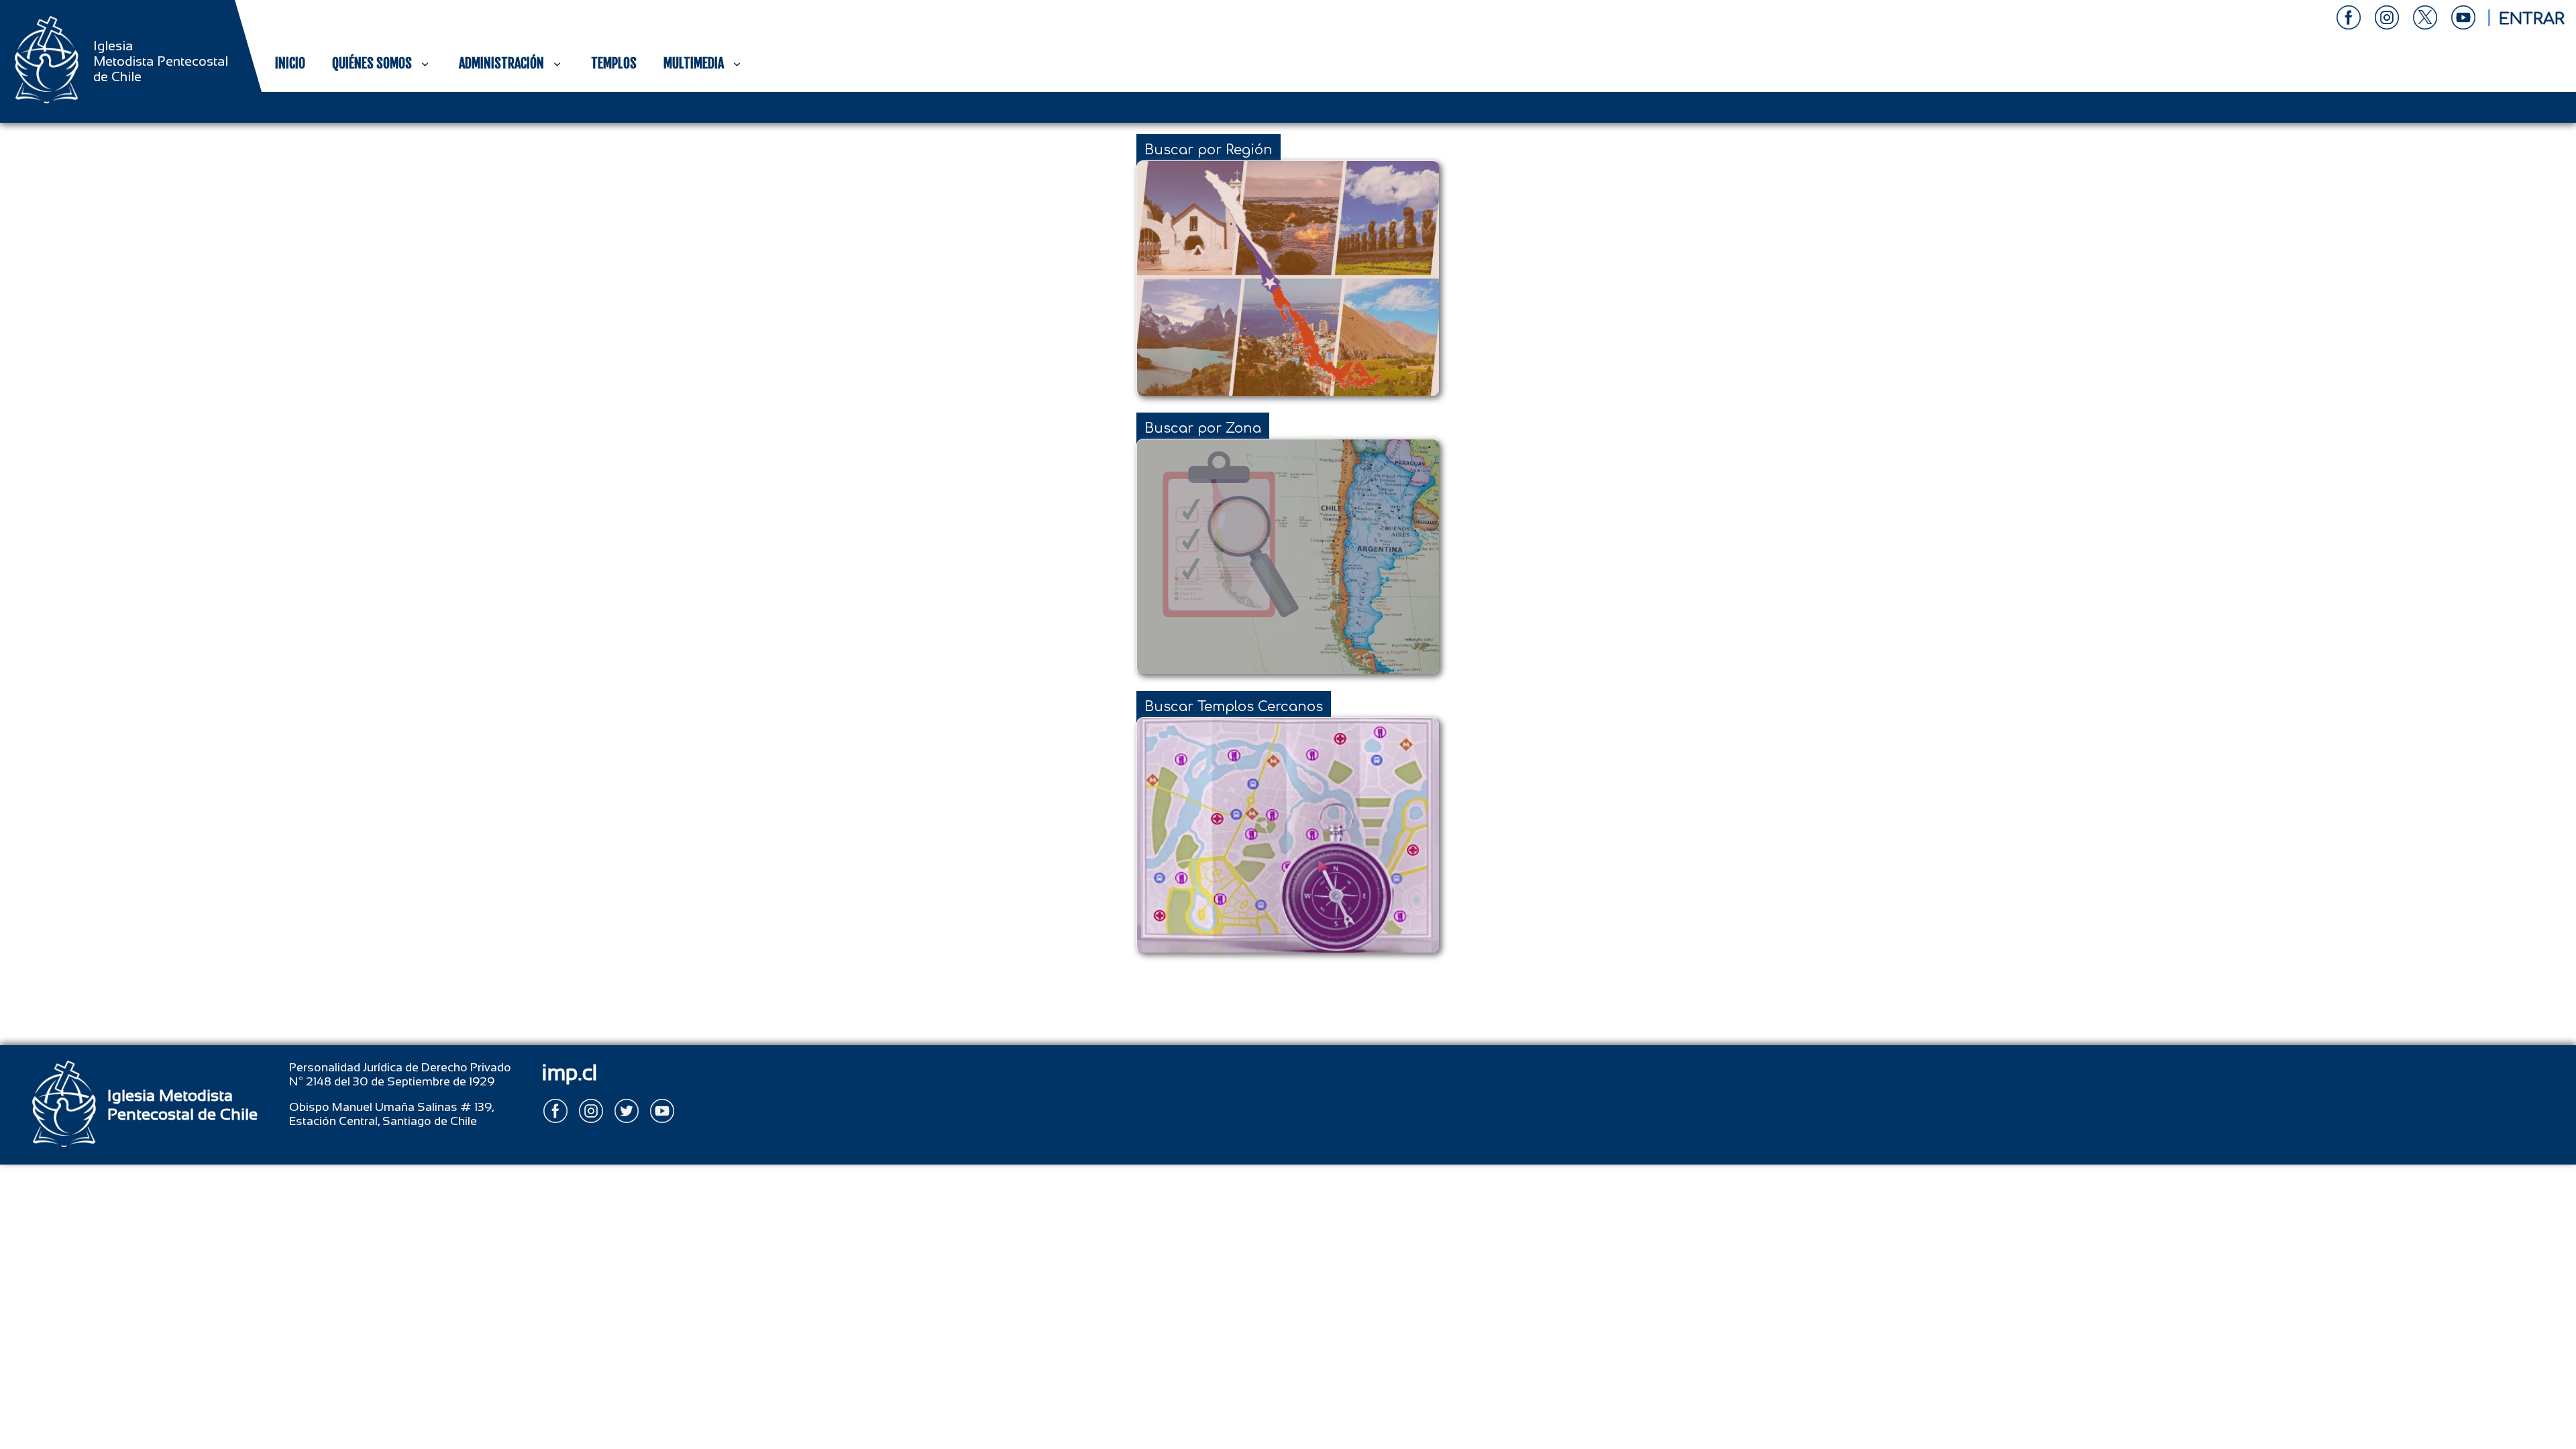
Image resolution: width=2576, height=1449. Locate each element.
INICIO (290, 63)
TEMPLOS (614, 63)
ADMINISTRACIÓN (501, 63)
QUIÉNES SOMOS (372, 63)
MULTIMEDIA (694, 63)
